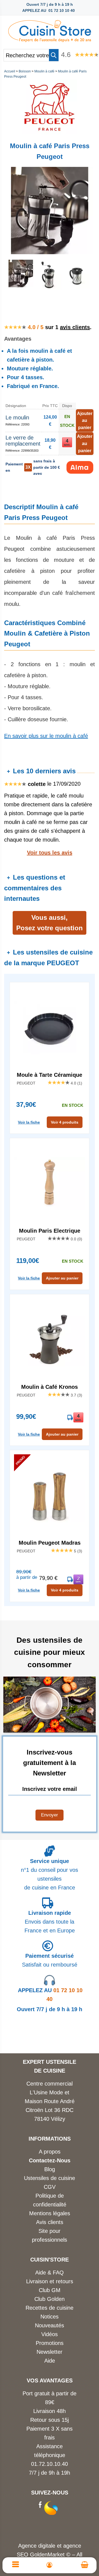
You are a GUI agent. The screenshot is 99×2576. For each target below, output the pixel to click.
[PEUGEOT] (50, 132)
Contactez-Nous (50, 2160)
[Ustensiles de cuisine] (50, 29)
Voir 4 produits (65, 1122)
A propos (50, 2152)
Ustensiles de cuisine (50, 2178)
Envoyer (50, 1815)
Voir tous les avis (50, 853)
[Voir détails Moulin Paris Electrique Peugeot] (50, 1184)
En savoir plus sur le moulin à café (46, 736)
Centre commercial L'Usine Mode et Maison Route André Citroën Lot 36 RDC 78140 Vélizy (50, 2101)
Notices (50, 2317)
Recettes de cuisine (50, 2308)
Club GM (50, 2290)
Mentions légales (50, 2213)
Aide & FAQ (50, 2273)
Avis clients (50, 2222)
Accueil (10, 71)
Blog (50, 2169)
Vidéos (50, 2334)
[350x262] (77, 288)
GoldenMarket (48, 2555)
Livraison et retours (50, 2281)
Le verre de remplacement (23, 441)
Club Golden (50, 2299)
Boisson (25, 71)
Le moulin (17, 417)
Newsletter (50, 2352)
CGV (50, 2187)
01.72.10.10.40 (50, 2464)
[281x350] (48, 288)
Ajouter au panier (62, 1278)
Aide (50, 2361)
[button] (54, 55)
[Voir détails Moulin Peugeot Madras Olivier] (50, 1496)
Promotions (50, 2343)
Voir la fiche (29, 1122)
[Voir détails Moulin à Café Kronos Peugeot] (50, 1340)
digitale (47, 2546)
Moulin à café (44, 71)
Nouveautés (50, 2325)
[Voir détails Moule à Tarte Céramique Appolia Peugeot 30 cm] (50, 1028)
